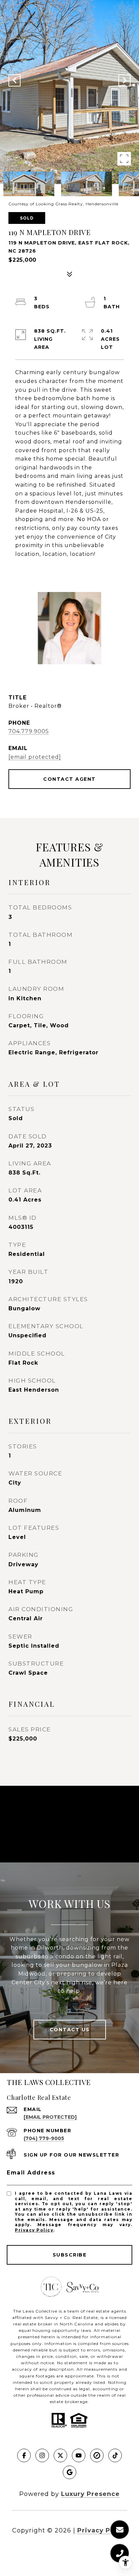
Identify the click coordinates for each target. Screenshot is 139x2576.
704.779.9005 (29, 731)
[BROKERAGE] (97, 2455)
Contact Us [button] (70, 2030)
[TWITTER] (60, 2455)
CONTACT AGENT (69, 779)
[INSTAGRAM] (42, 2455)
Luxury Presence (90, 2494)
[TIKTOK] (115, 2455)
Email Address (31, 2173)
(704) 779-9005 (44, 2138)
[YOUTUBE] (79, 2455)
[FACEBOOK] (24, 2455)
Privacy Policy (34, 2230)
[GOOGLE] (69, 2472)
